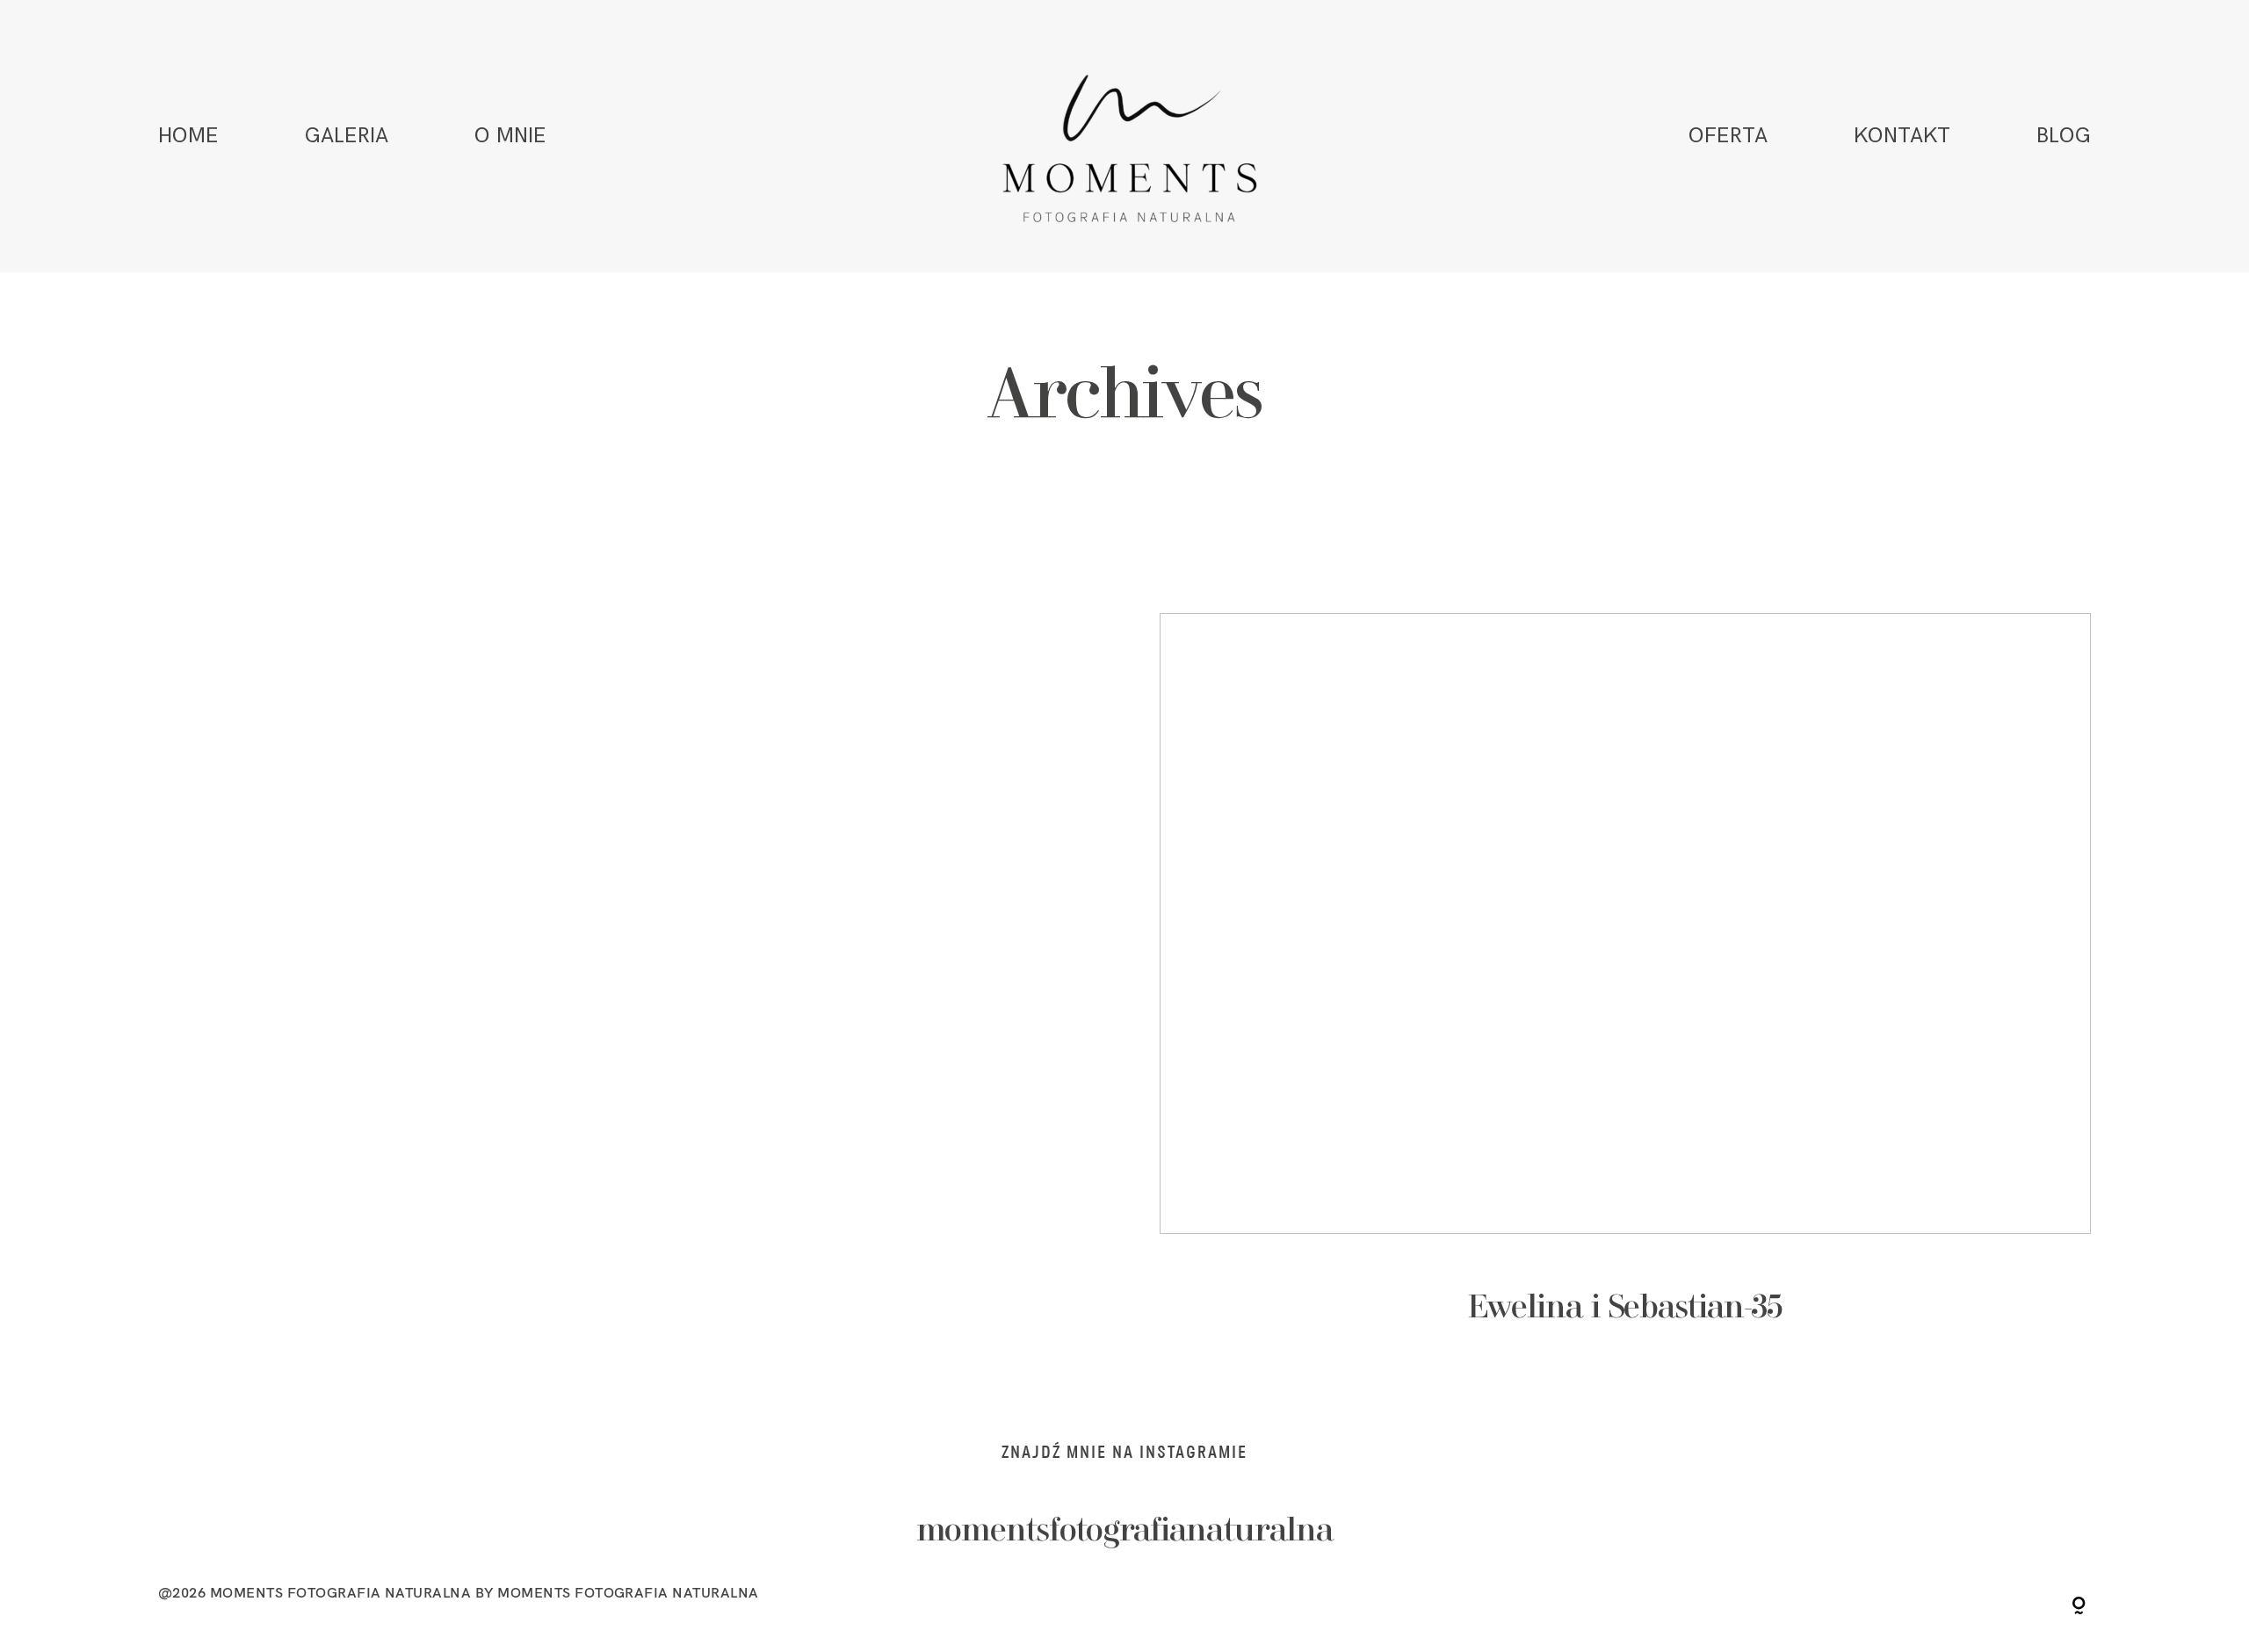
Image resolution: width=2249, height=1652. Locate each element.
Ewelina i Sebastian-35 (1625, 993)
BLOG (2064, 136)
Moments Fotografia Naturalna (628, 1592)
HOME (188, 136)
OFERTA (1728, 136)
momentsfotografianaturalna (1125, 1532)
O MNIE (510, 136)
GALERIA (347, 136)
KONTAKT (1902, 136)
